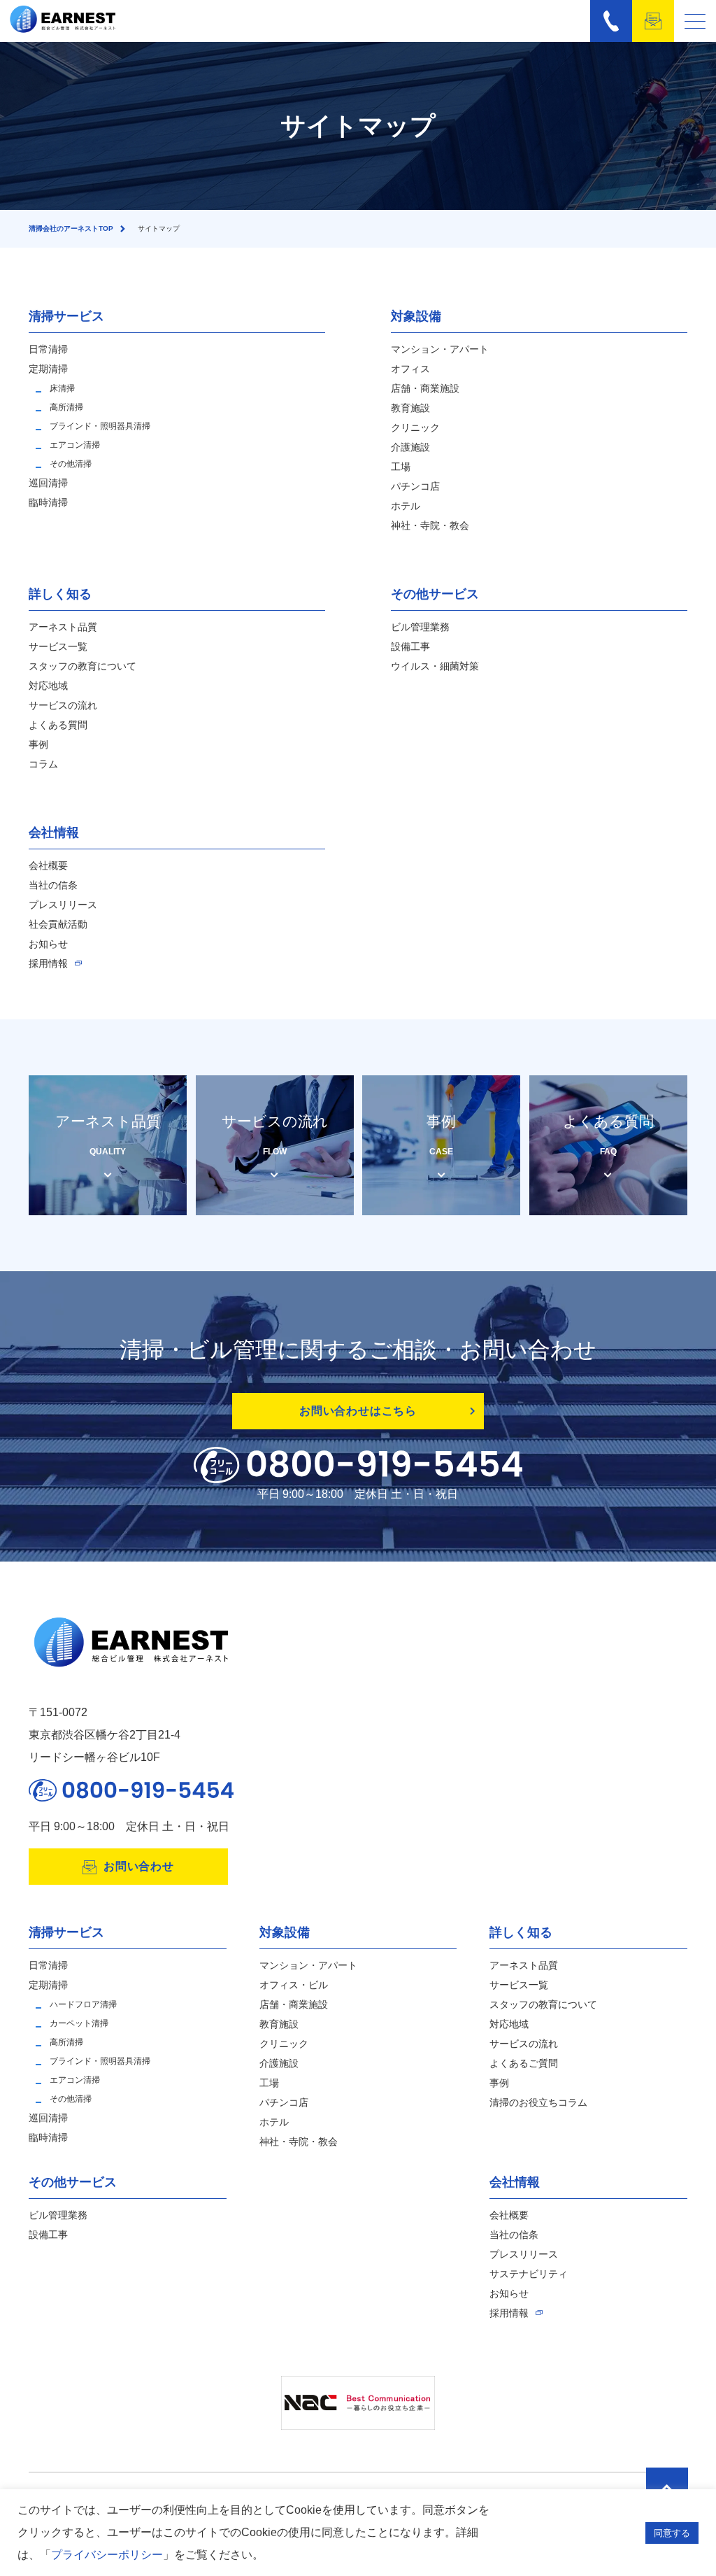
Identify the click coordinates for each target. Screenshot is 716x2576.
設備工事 (410, 646)
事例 (38, 744)
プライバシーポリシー (107, 2555)
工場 (401, 467)
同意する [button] (672, 2533)
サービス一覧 (58, 646)
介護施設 (410, 447)
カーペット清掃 (79, 2023)
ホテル (406, 506)
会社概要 (48, 865)
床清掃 (62, 388)
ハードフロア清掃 (83, 2004)
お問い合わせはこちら (358, 1411)
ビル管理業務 (420, 627)
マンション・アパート (440, 349)
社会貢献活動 (58, 924)
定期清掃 (48, 369)
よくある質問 (58, 725)
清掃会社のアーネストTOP (71, 228)
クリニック (415, 427)
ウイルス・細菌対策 (435, 666)
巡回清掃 (48, 483)
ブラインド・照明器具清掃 (100, 426)
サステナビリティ (529, 2274)
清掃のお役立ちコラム (538, 2102)
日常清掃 (48, 349)
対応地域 (48, 686)
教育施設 (410, 408)
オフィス (410, 369)
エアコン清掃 (75, 445)
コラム (43, 764)
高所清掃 (66, 407)
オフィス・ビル (294, 1985)
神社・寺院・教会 (430, 525)
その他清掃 (71, 464)
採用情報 (48, 963)
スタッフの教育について (83, 666)
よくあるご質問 (524, 2063)
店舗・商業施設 (425, 388)
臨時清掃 (48, 502)
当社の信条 (53, 885)
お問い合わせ (139, 1866)
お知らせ (48, 944)
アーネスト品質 (63, 627)
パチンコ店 (415, 486)
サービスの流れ (63, 705)
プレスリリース (63, 905)
